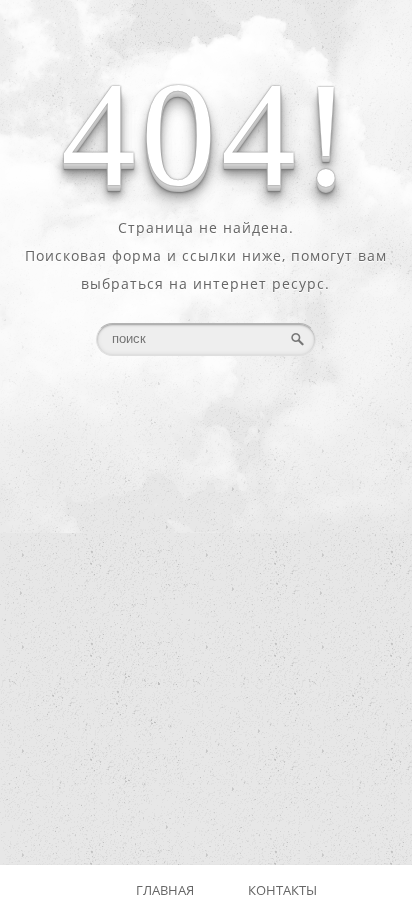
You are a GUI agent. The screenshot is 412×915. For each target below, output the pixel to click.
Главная (165, 890)
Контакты (282, 890)
